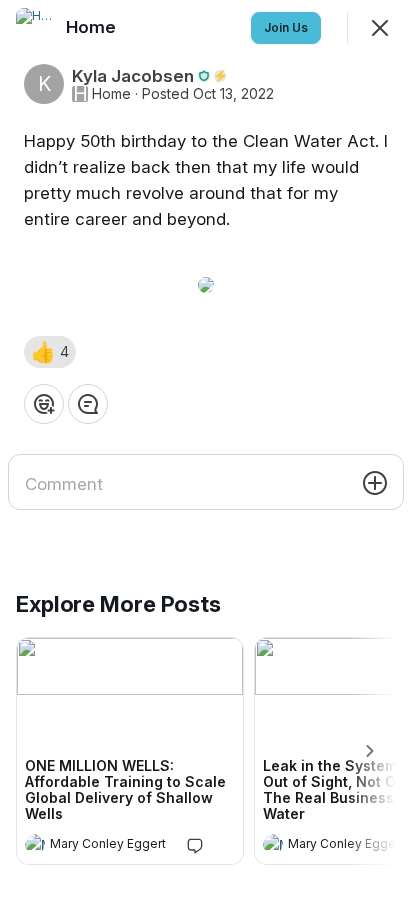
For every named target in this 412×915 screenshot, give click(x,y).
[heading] (110, 846)
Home (111, 94)
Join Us (286, 27)
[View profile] (35, 844)
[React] (44, 404)
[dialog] (206, 457)
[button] (50, 352)
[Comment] (88, 404)
